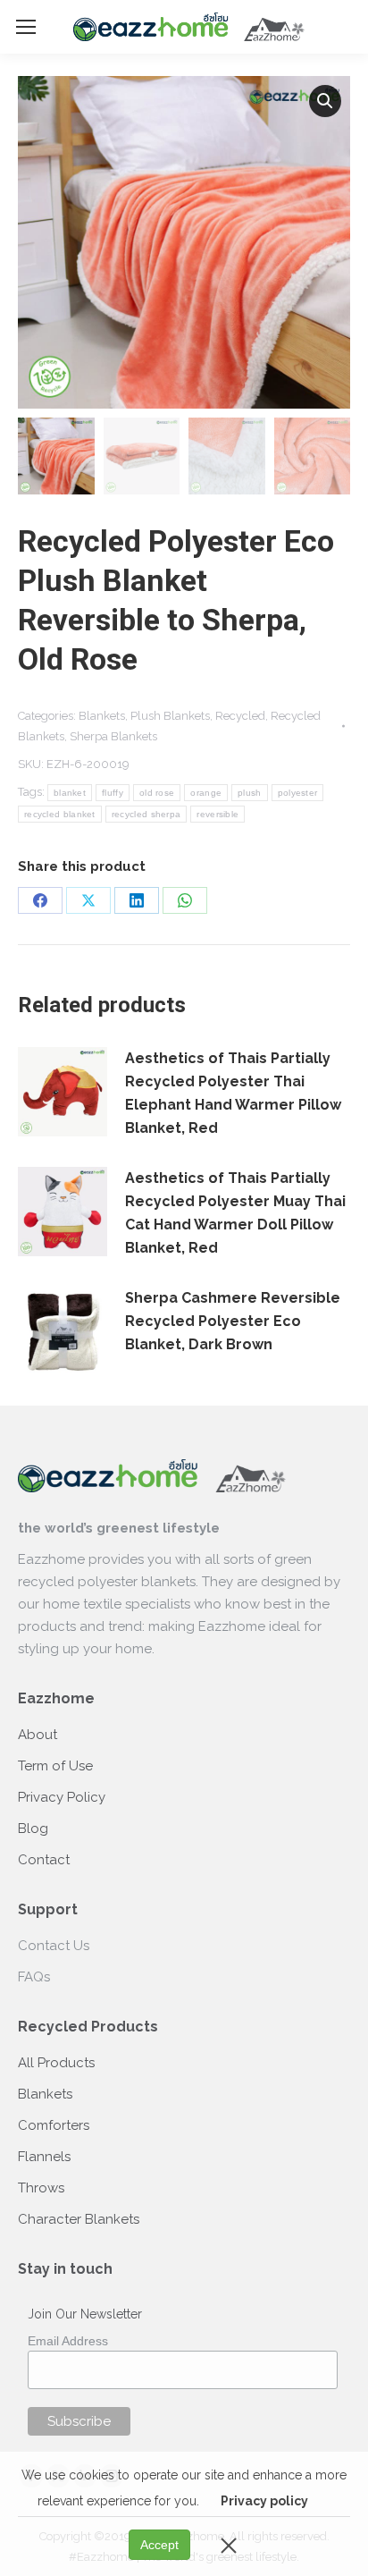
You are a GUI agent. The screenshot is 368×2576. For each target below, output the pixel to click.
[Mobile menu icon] (26, 27)
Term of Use (55, 1766)
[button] (325, 101)
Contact (44, 1860)
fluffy (113, 793)
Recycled (240, 716)
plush (250, 793)
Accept (159, 2545)
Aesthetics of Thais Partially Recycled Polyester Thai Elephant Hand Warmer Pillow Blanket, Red (233, 1093)
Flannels (44, 2157)
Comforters (54, 2125)
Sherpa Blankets (113, 736)
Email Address (68, 2341)
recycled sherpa (146, 814)
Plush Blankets (170, 716)
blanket (70, 793)
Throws (41, 2188)
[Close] (229, 2545)
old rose (157, 793)
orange (206, 793)
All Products (56, 2063)
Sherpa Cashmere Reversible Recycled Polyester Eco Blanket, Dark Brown (233, 1321)
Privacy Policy (62, 1797)
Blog (33, 1829)
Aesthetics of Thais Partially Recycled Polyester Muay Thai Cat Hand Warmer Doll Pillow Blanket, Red (235, 1213)
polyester (298, 793)
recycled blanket (60, 814)
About (38, 1735)
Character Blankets (79, 2219)
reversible (217, 814)
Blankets (102, 716)
